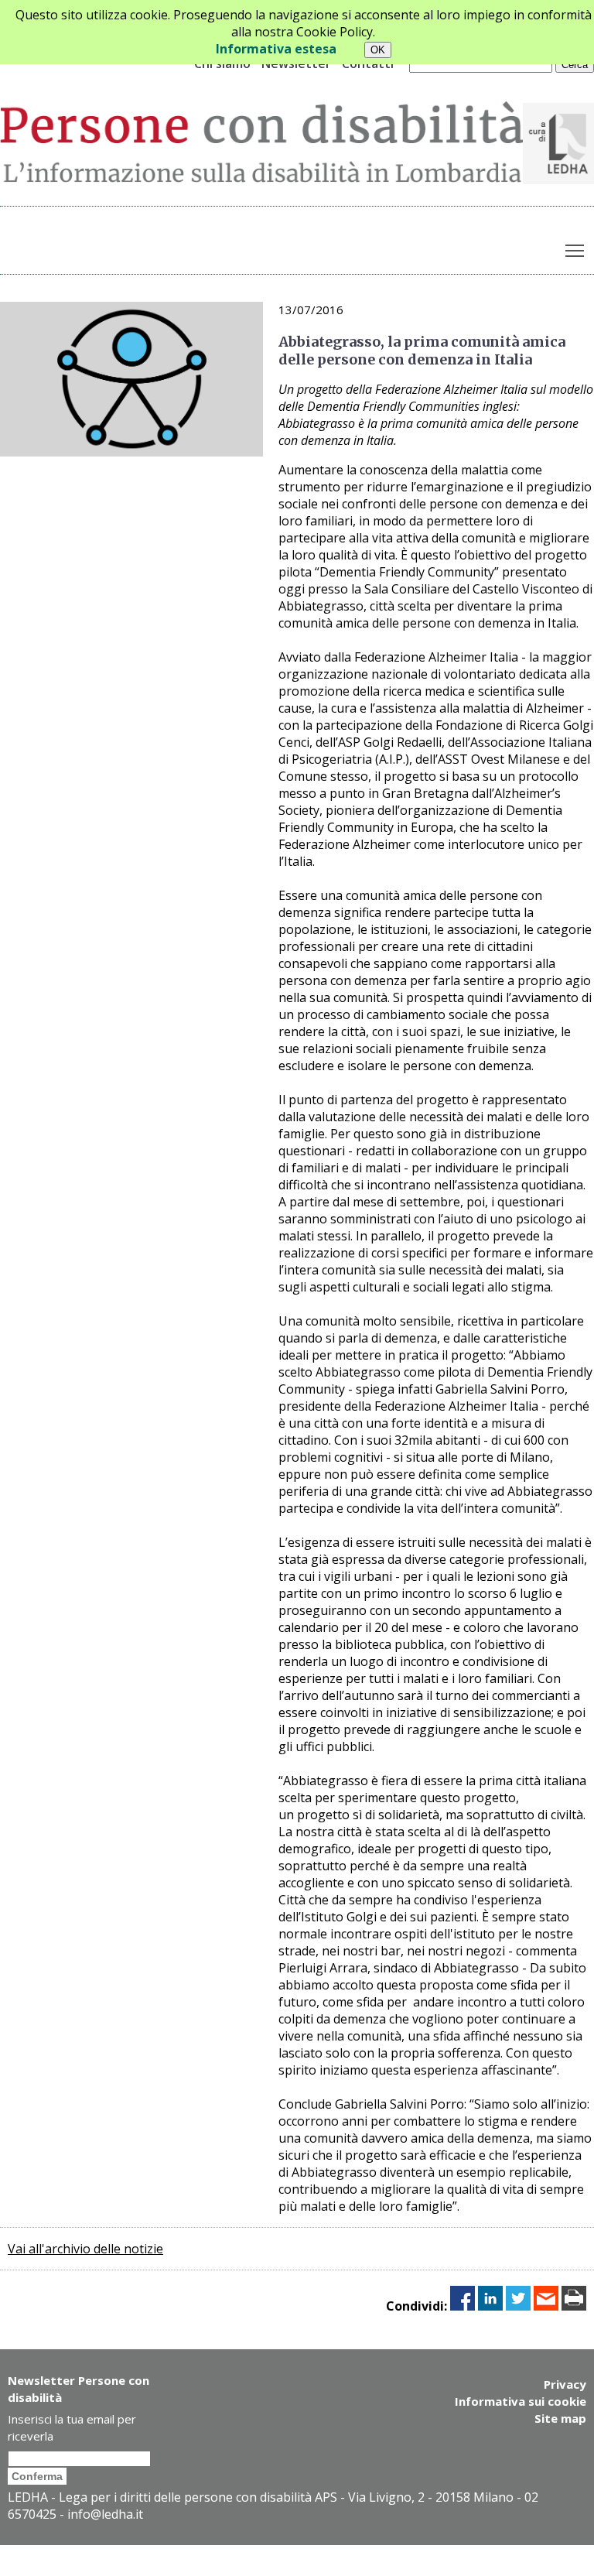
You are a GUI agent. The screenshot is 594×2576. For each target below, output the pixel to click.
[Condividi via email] (546, 2306)
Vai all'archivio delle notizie (85, 2249)
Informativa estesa (276, 49)
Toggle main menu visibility (575, 250)
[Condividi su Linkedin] (490, 2306)
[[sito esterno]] (558, 180)
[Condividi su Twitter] (518, 2306)
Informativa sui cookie (521, 2401)
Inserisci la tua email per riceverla (72, 2427)
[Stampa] (574, 2306)
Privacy (565, 2384)
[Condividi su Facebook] (463, 2306)
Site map (560, 2418)
